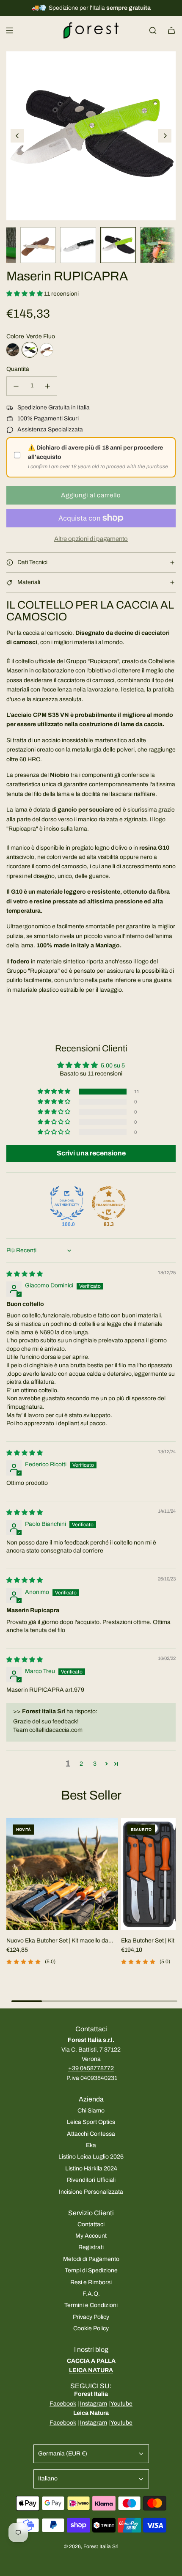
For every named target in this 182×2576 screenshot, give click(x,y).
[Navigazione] (9, 30)
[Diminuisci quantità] (16, 386)
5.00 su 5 (113, 1066)
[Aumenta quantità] (47, 386)
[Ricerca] (153, 30)
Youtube (121, 2404)
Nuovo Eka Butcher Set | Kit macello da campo (57, 1941)
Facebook (63, 2404)
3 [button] (95, 1764)
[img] (25, 1274)
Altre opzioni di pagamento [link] (91, 539)
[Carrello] (171, 30)
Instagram (94, 2404)
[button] (17, 136)
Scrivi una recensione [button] (91, 1153)
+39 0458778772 (91, 2068)
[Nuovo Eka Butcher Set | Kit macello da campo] (62, 1874)
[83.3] (109, 1203)
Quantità (18, 369)
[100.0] (67, 1203)
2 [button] (81, 1764)
